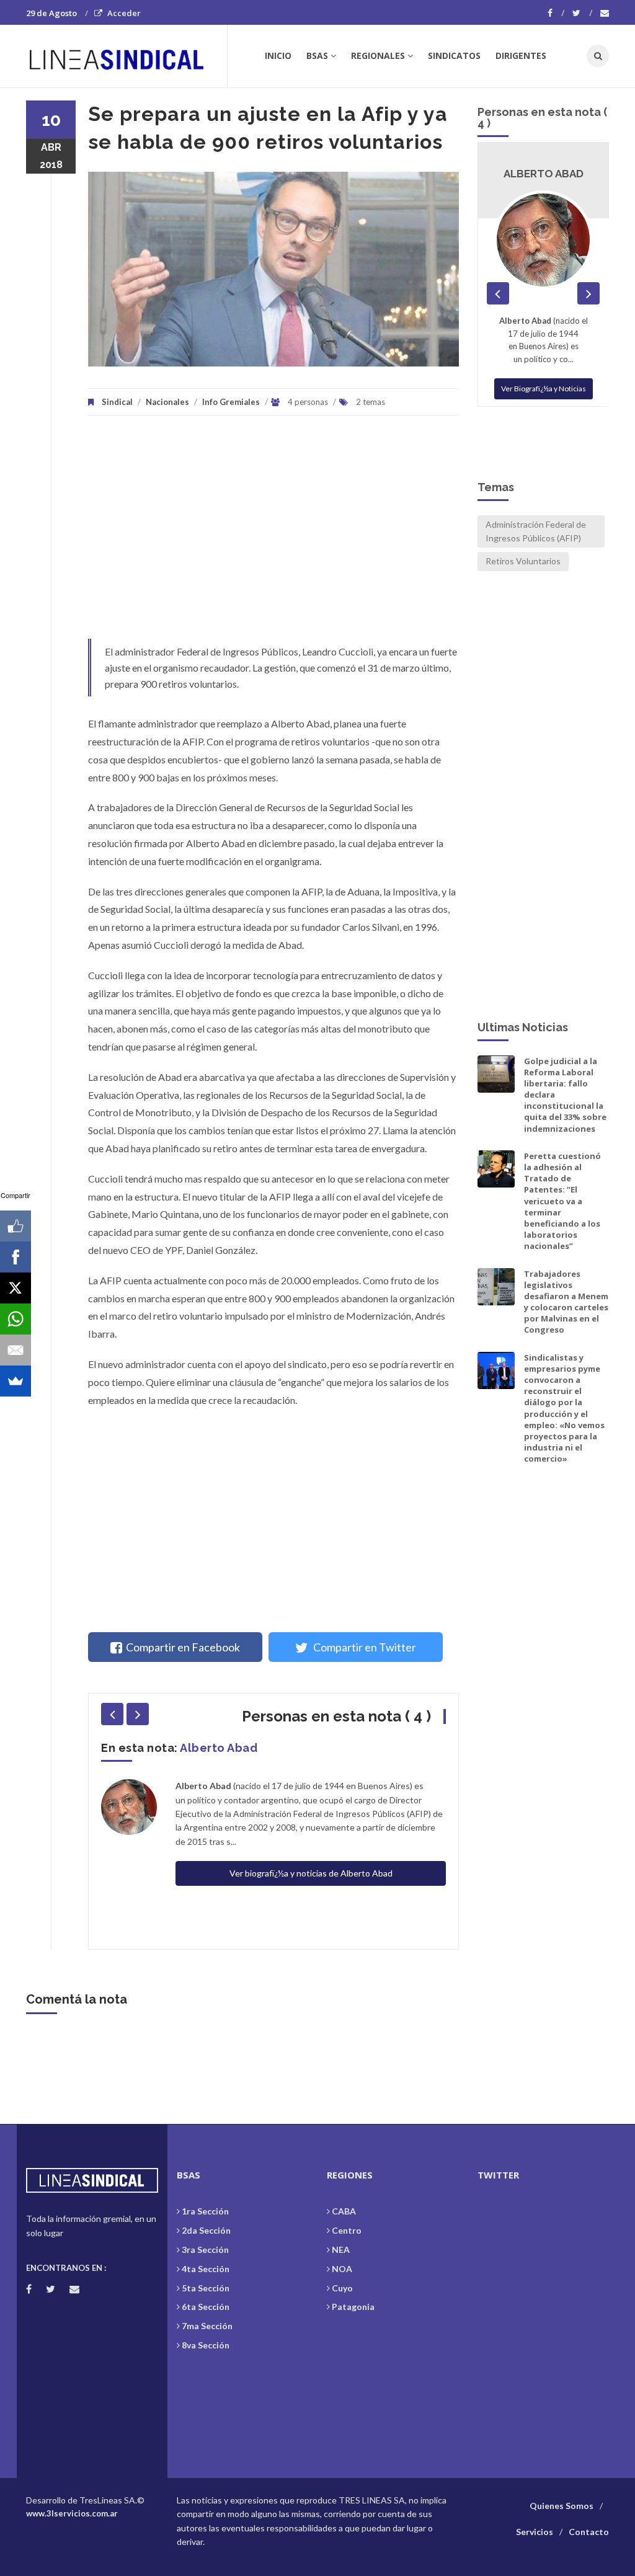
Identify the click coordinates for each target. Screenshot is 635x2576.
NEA (341, 2250)
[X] (16, 1288)
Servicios (535, 2532)
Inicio (278, 56)
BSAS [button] (317, 56)
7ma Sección (207, 2326)
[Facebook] (556, 13)
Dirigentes (521, 56)
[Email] (16, 1350)
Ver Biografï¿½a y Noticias (544, 375)
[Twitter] (582, 13)
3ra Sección (205, 2250)
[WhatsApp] (16, 1319)
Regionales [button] (378, 56)
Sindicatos (454, 56)
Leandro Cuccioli (231, 1748)
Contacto (589, 2532)
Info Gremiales (231, 402)
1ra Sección (205, 2211)
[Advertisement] (273, 533)
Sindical (117, 402)
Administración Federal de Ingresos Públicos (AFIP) (536, 531)
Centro (347, 2230)
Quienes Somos (562, 2506)
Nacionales (167, 402)
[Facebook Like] (16, 1226)
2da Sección (206, 2230)
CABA (344, 2211)
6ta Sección (206, 2307)
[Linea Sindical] (126, 56)
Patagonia (353, 2307)
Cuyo (342, 2288)
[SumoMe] (16, 1381)
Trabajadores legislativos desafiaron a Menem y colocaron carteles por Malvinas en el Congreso (566, 1302)
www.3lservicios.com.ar (72, 2513)
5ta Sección (206, 2288)
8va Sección (206, 2345)
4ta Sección (206, 2269)
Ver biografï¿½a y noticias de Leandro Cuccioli (311, 1818)
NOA (342, 2269)
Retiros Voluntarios (523, 561)
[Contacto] (605, 13)
